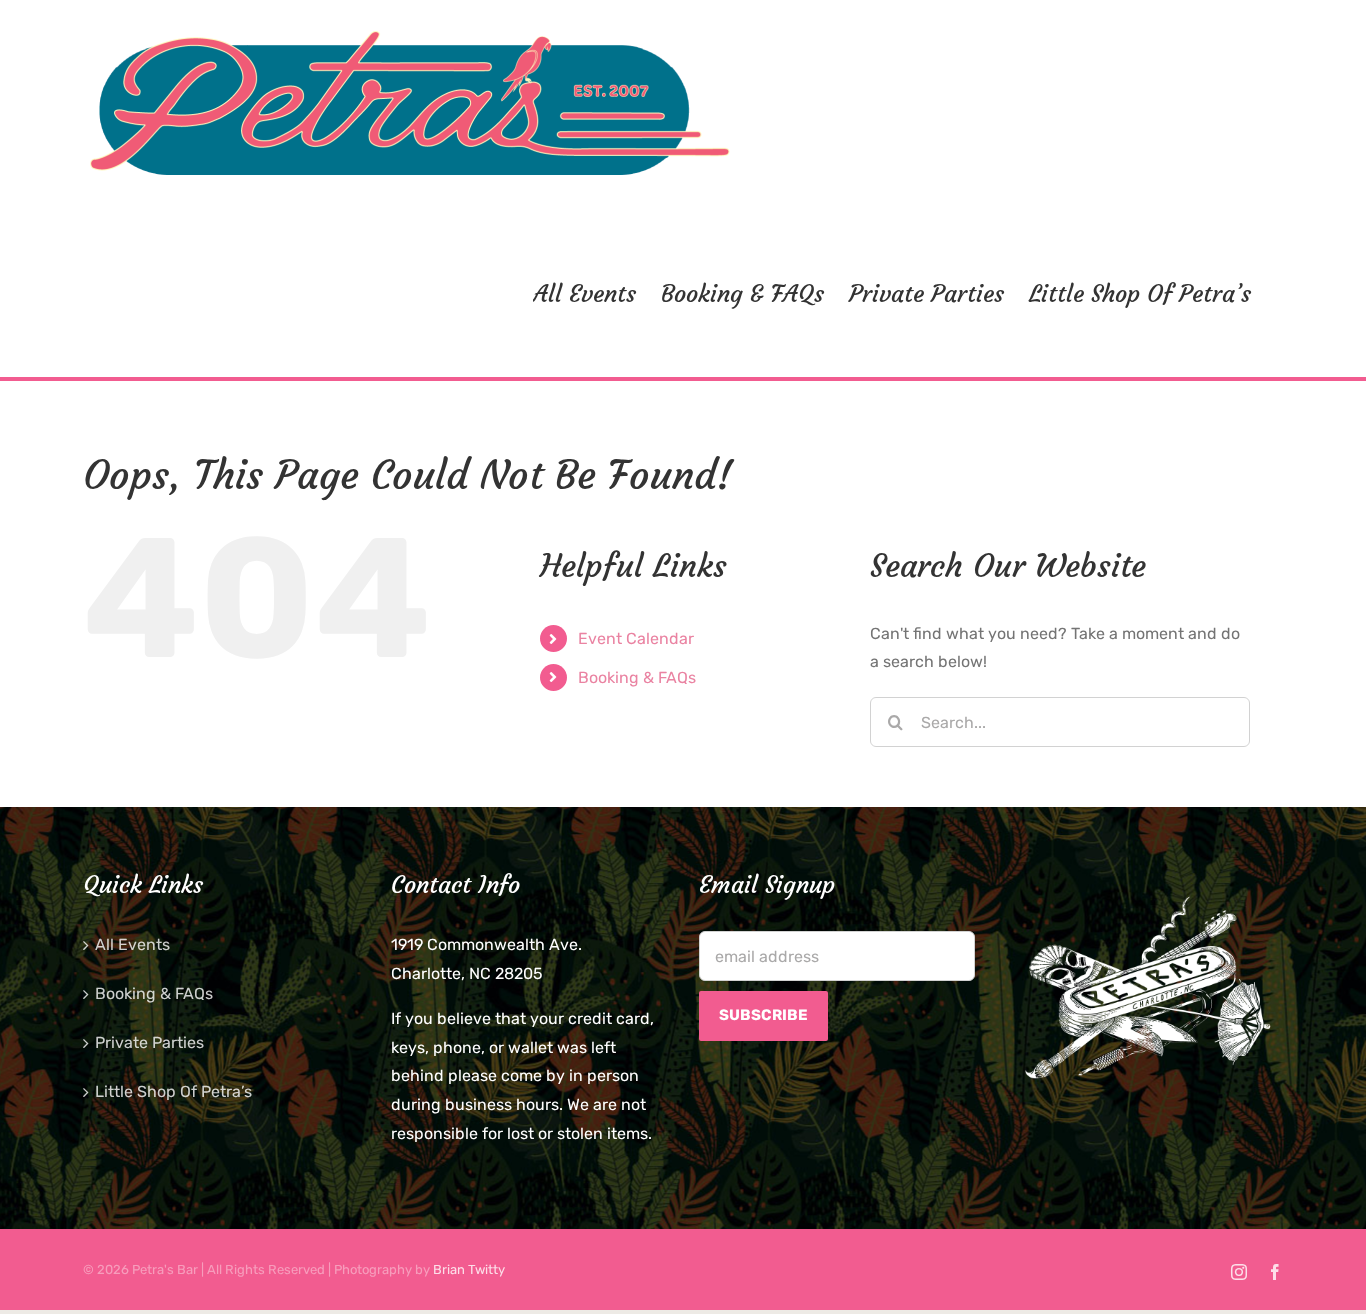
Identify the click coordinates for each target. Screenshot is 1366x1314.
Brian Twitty (469, 1269)
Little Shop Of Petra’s (173, 1091)
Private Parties (149, 1042)
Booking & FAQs (637, 677)
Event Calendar (636, 638)
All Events (132, 944)
